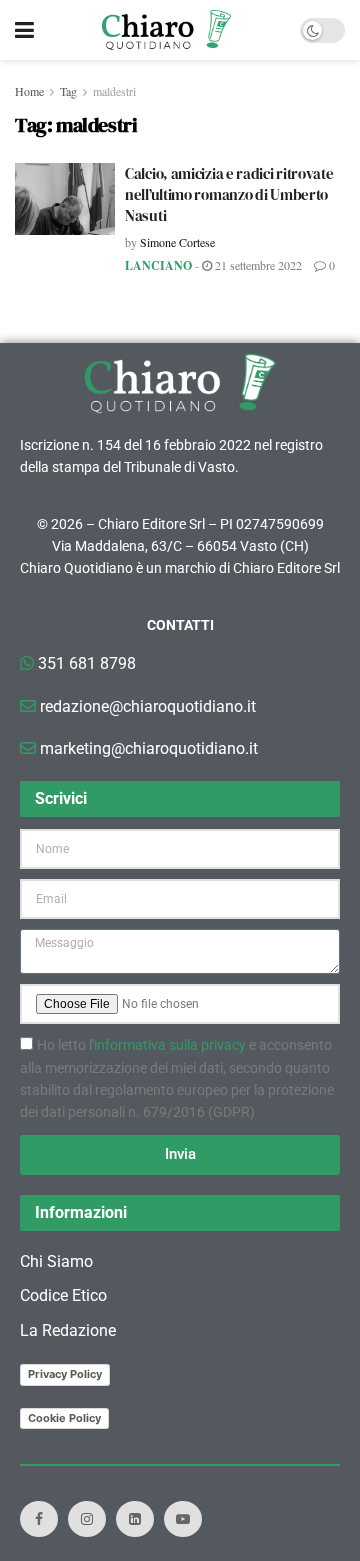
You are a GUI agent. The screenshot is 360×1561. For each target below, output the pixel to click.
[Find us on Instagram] (87, 1519)
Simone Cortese (177, 242)
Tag (68, 91)
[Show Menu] (24, 30)
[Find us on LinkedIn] (135, 1519)
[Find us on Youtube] (183, 1519)
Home (29, 91)
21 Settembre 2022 (257, 265)
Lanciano (158, 265)
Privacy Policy (65, 1374)
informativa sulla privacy (170, 1045)
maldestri (114, 91)
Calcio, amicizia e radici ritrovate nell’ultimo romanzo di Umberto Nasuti (229, 194)
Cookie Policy (64, 1418)
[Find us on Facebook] (39, 1519)
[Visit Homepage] (166, 30)
